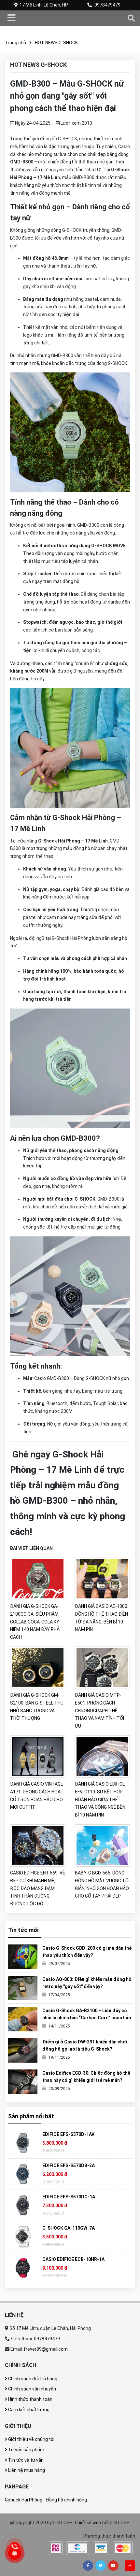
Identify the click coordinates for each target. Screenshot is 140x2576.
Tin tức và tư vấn (25, 2460)
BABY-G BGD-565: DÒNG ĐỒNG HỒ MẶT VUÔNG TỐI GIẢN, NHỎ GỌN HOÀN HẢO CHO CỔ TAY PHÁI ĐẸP (102, 1884)
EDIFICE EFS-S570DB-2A (69, 2165)
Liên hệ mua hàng (26, 2470)
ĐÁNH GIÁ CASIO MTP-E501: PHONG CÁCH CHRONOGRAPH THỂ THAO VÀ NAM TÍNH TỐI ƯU (99, 1711)
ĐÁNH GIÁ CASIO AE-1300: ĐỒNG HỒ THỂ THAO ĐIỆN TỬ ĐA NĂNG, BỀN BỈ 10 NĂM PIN (102, 1618)
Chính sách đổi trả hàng (32, 2379)
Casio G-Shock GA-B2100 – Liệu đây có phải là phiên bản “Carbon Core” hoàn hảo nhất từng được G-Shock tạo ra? (87, 2018)
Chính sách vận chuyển (32, 2389)
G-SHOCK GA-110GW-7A (69, 2228)
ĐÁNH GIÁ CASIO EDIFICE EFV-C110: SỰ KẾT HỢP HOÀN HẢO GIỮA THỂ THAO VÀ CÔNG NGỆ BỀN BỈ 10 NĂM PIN (100, 1799)
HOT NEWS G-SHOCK (56, 43)
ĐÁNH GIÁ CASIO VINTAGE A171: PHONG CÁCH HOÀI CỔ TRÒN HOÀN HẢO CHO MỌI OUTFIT (37, 1796)
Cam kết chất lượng (28, 2410)
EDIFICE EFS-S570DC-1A (69, 2197)
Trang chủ (15, 43)
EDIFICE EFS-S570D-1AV (68, 2134)
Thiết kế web (88, 2523)
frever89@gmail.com (46, 2349)
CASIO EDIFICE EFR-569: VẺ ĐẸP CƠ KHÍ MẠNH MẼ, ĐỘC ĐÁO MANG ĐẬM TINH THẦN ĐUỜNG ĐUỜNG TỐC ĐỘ (37, 1888)
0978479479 (107, 5)
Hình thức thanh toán (30, 2399)
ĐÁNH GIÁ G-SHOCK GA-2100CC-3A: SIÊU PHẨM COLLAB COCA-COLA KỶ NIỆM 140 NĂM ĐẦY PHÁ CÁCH (35, 1622)
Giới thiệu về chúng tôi (31, 2439)
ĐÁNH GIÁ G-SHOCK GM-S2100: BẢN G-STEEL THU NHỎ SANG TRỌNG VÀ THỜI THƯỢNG (37, 1707)
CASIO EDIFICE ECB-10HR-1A (73, 2259)
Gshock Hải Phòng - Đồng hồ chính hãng (46, 2500)
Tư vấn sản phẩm (26, 2450)
